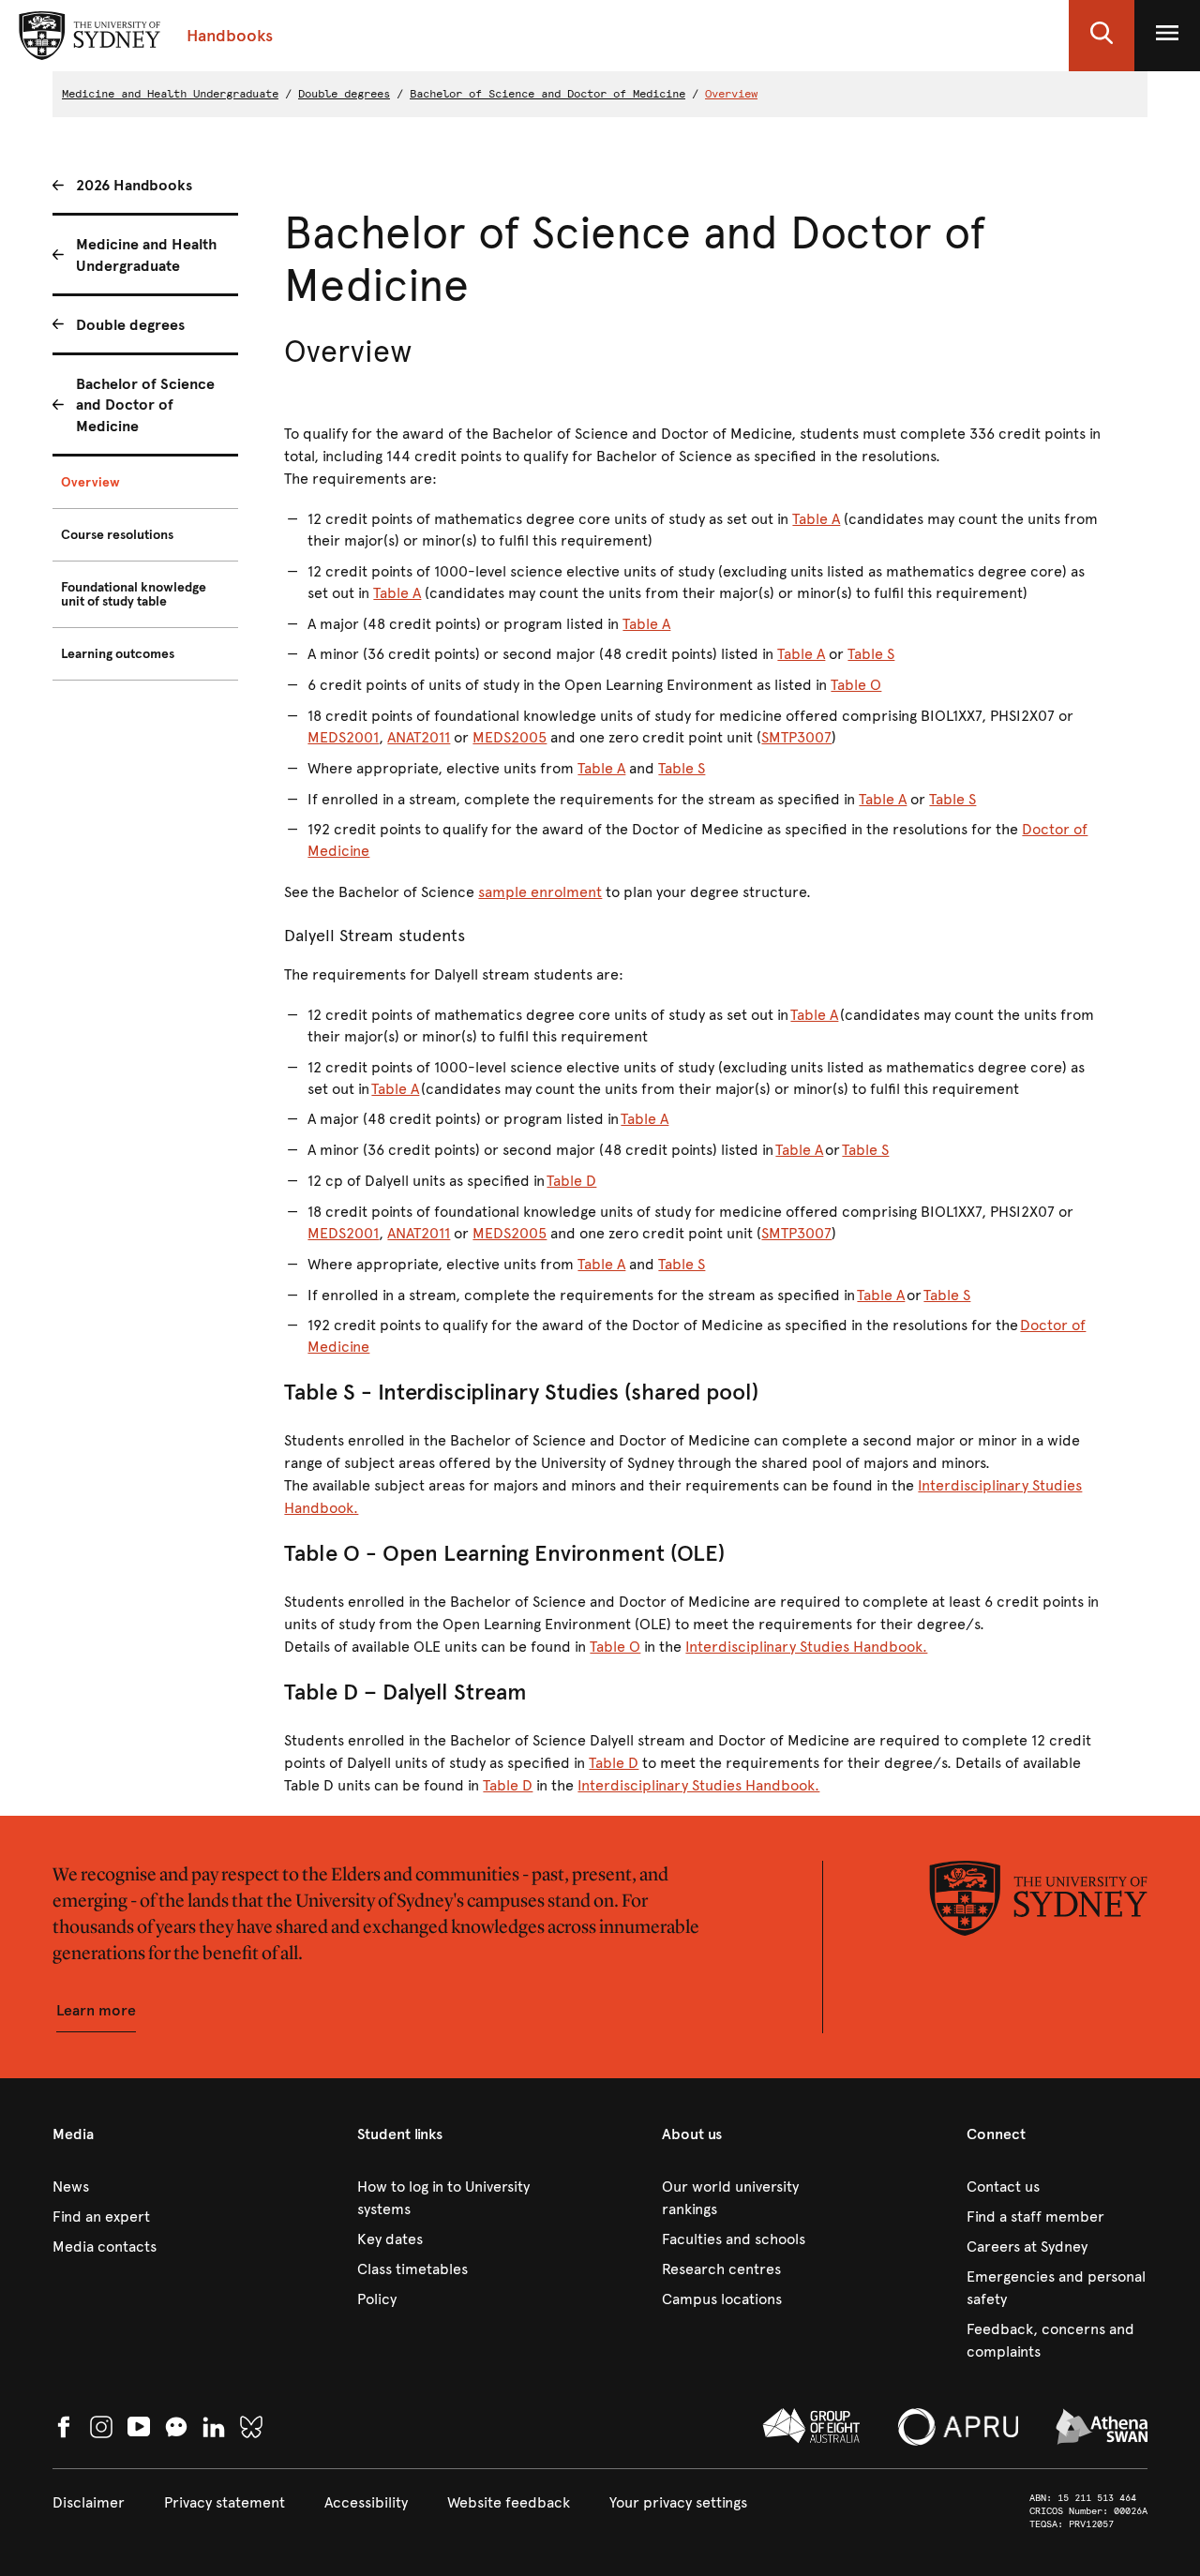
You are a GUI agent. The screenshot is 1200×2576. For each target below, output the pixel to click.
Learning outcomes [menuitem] (118, 654)
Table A (816, 519)
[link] (143, 2187)
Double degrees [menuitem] (130, 325)
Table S (871, 654)
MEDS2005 (510, 737)
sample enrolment (540, 892)
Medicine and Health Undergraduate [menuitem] (146, 255)
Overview (731, 94)
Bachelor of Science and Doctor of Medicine (547, 94)
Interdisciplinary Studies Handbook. (806, 1647)
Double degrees (344, 94)
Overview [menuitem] (90, 482)
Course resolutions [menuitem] (117, 535)
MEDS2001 (343, 737)
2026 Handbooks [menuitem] (134, 185)
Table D (571, 1181)
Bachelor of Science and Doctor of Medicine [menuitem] (145, 405)
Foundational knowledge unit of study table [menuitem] (134, 594)
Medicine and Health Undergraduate (170, 94)
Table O (856, 685)
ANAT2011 (419, 737)
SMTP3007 (796, 737)
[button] (1102, 36)
